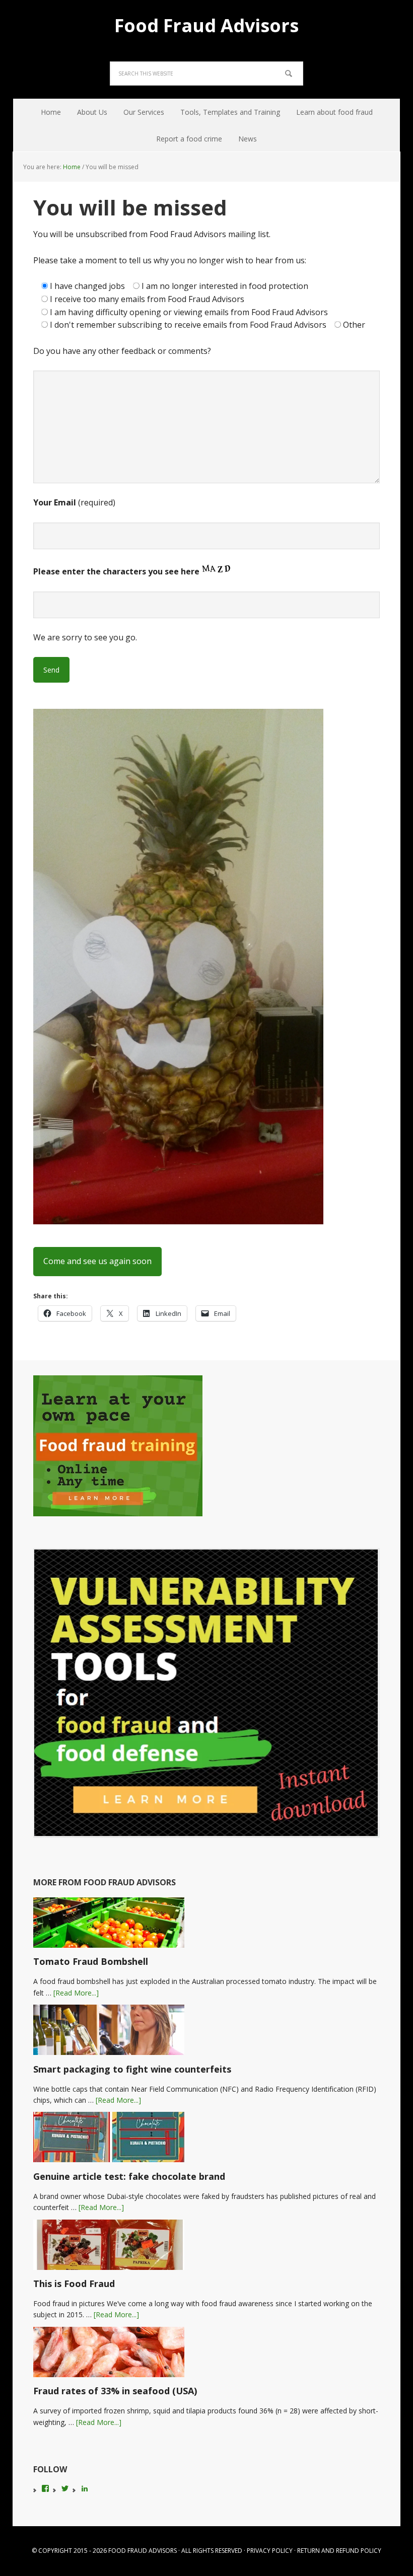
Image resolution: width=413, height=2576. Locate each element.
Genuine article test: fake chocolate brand (129, 2176)
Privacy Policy (270, 2551)
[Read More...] (76, 1993)
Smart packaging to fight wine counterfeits (132, 2069)
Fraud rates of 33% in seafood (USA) (115, 2391)
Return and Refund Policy (339, 2551)
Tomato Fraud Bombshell (91, 1961)
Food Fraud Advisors (206, 25)
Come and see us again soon (97, 1261)
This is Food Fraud (74, 2284)
